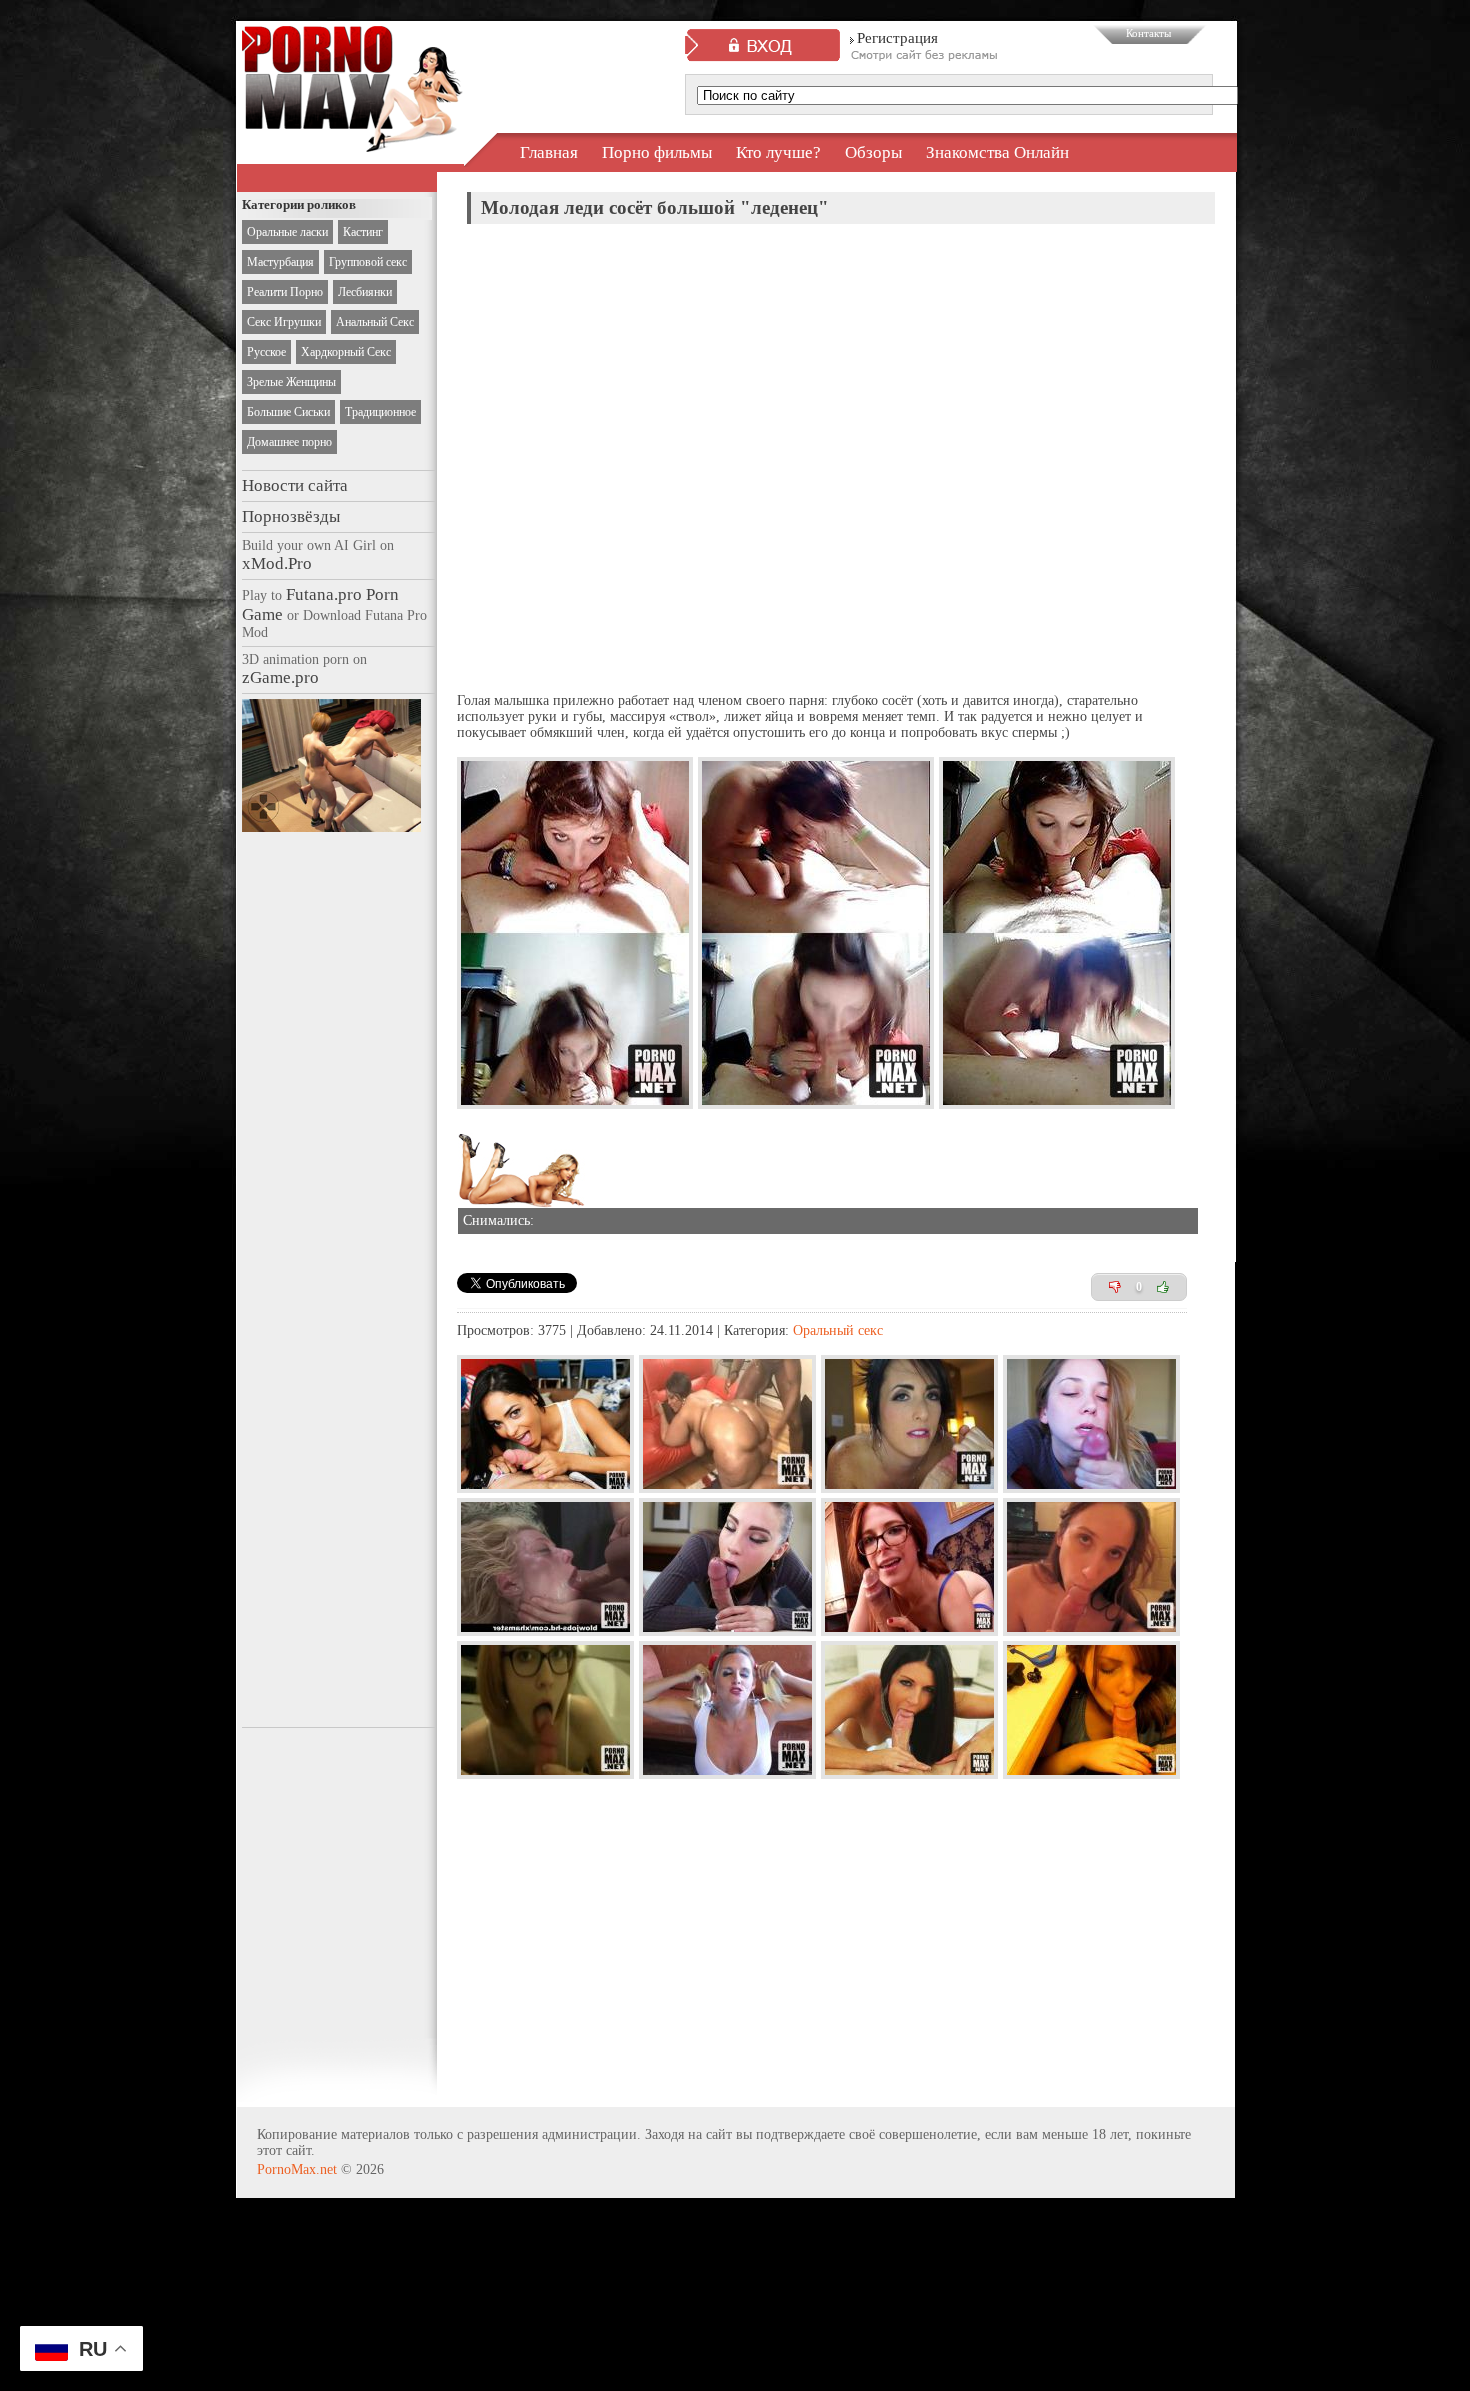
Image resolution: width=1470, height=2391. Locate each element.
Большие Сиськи (288, 412)
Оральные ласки (287, 232)
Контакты (1148, 33)
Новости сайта (295, 485)
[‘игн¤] (1115, 1287)
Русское (266, 352)
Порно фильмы (657, 152)
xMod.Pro (277, 563)
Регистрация (897, 38)
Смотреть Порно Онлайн (352, 134)
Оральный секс (838, 1330)
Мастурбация (280, 262)
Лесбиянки (365, 292)
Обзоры (873, 152)
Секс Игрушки (284, 322)
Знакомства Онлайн (997, 152)
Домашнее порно (289, 442)
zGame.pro (280, 677)
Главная (549, 152)
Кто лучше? (778, 152)
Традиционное (380, 412)
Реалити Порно (285, 292)
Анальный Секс (375, 322)
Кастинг (363, 232)
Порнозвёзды (291, 516)
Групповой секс (368, 262)
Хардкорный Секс (346, 352)
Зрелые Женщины (291, 382)
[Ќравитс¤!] (1163, 1287)
